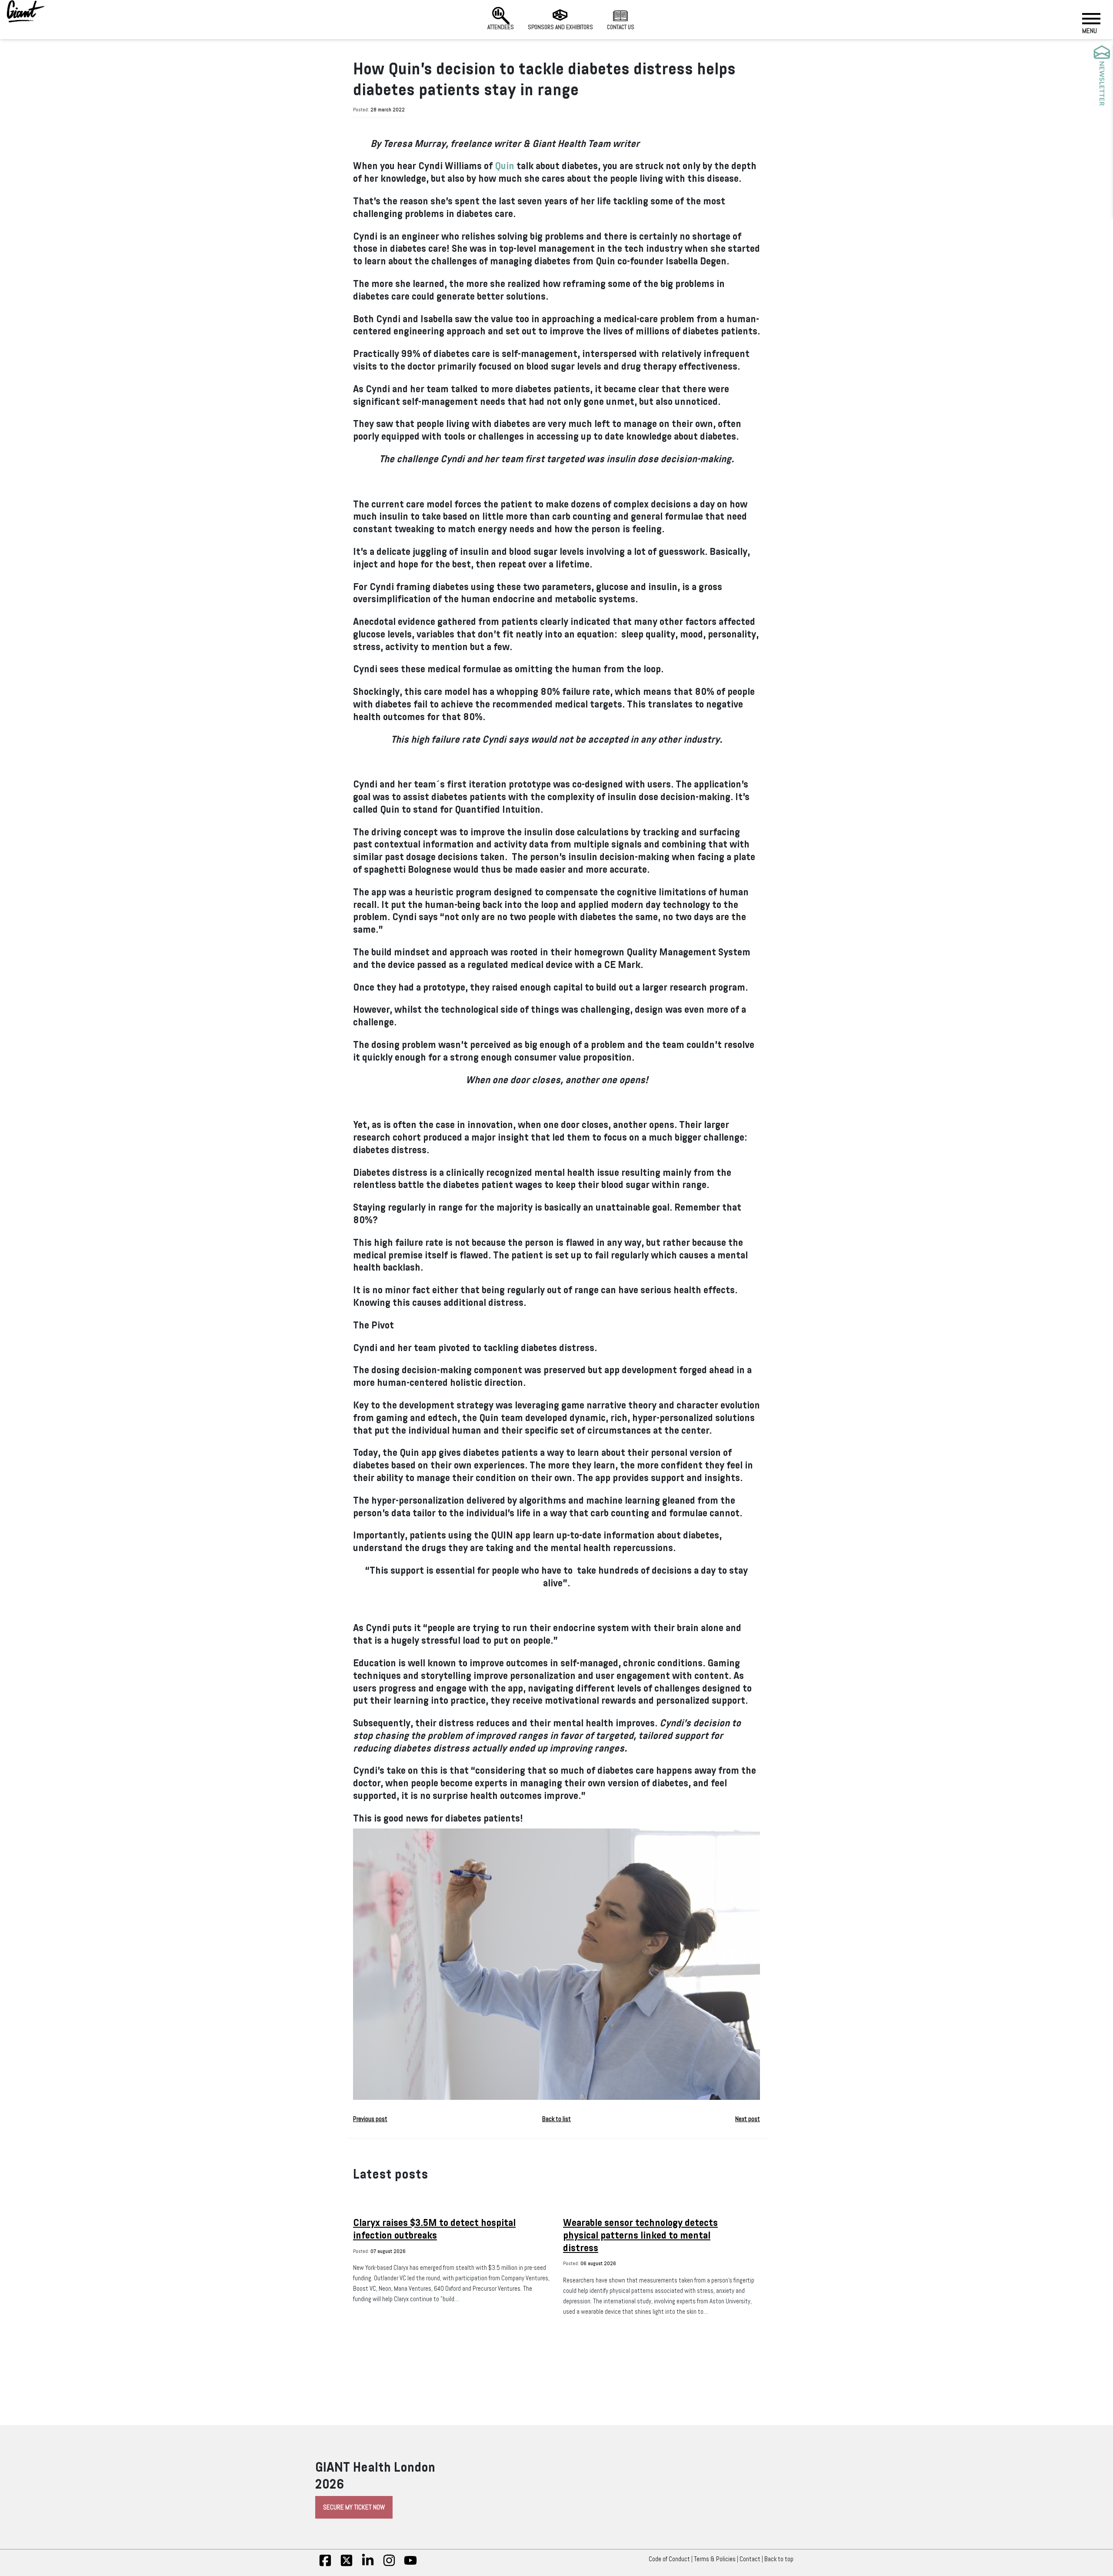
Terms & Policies (715, 2559)
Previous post (370, 2119)
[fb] (325, 2565)
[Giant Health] (26, 11)
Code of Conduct (669, 2559)
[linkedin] (368, 2565)
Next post (748, 2119)
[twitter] (347, 2565)
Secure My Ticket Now (354, 2507)
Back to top (779, 2559)
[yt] (410, 2565)
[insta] (389, 2565)
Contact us (621, 27)
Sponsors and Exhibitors (560, 27)
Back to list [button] (556, 2119)
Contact (750, 2559)
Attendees (501, 27)
